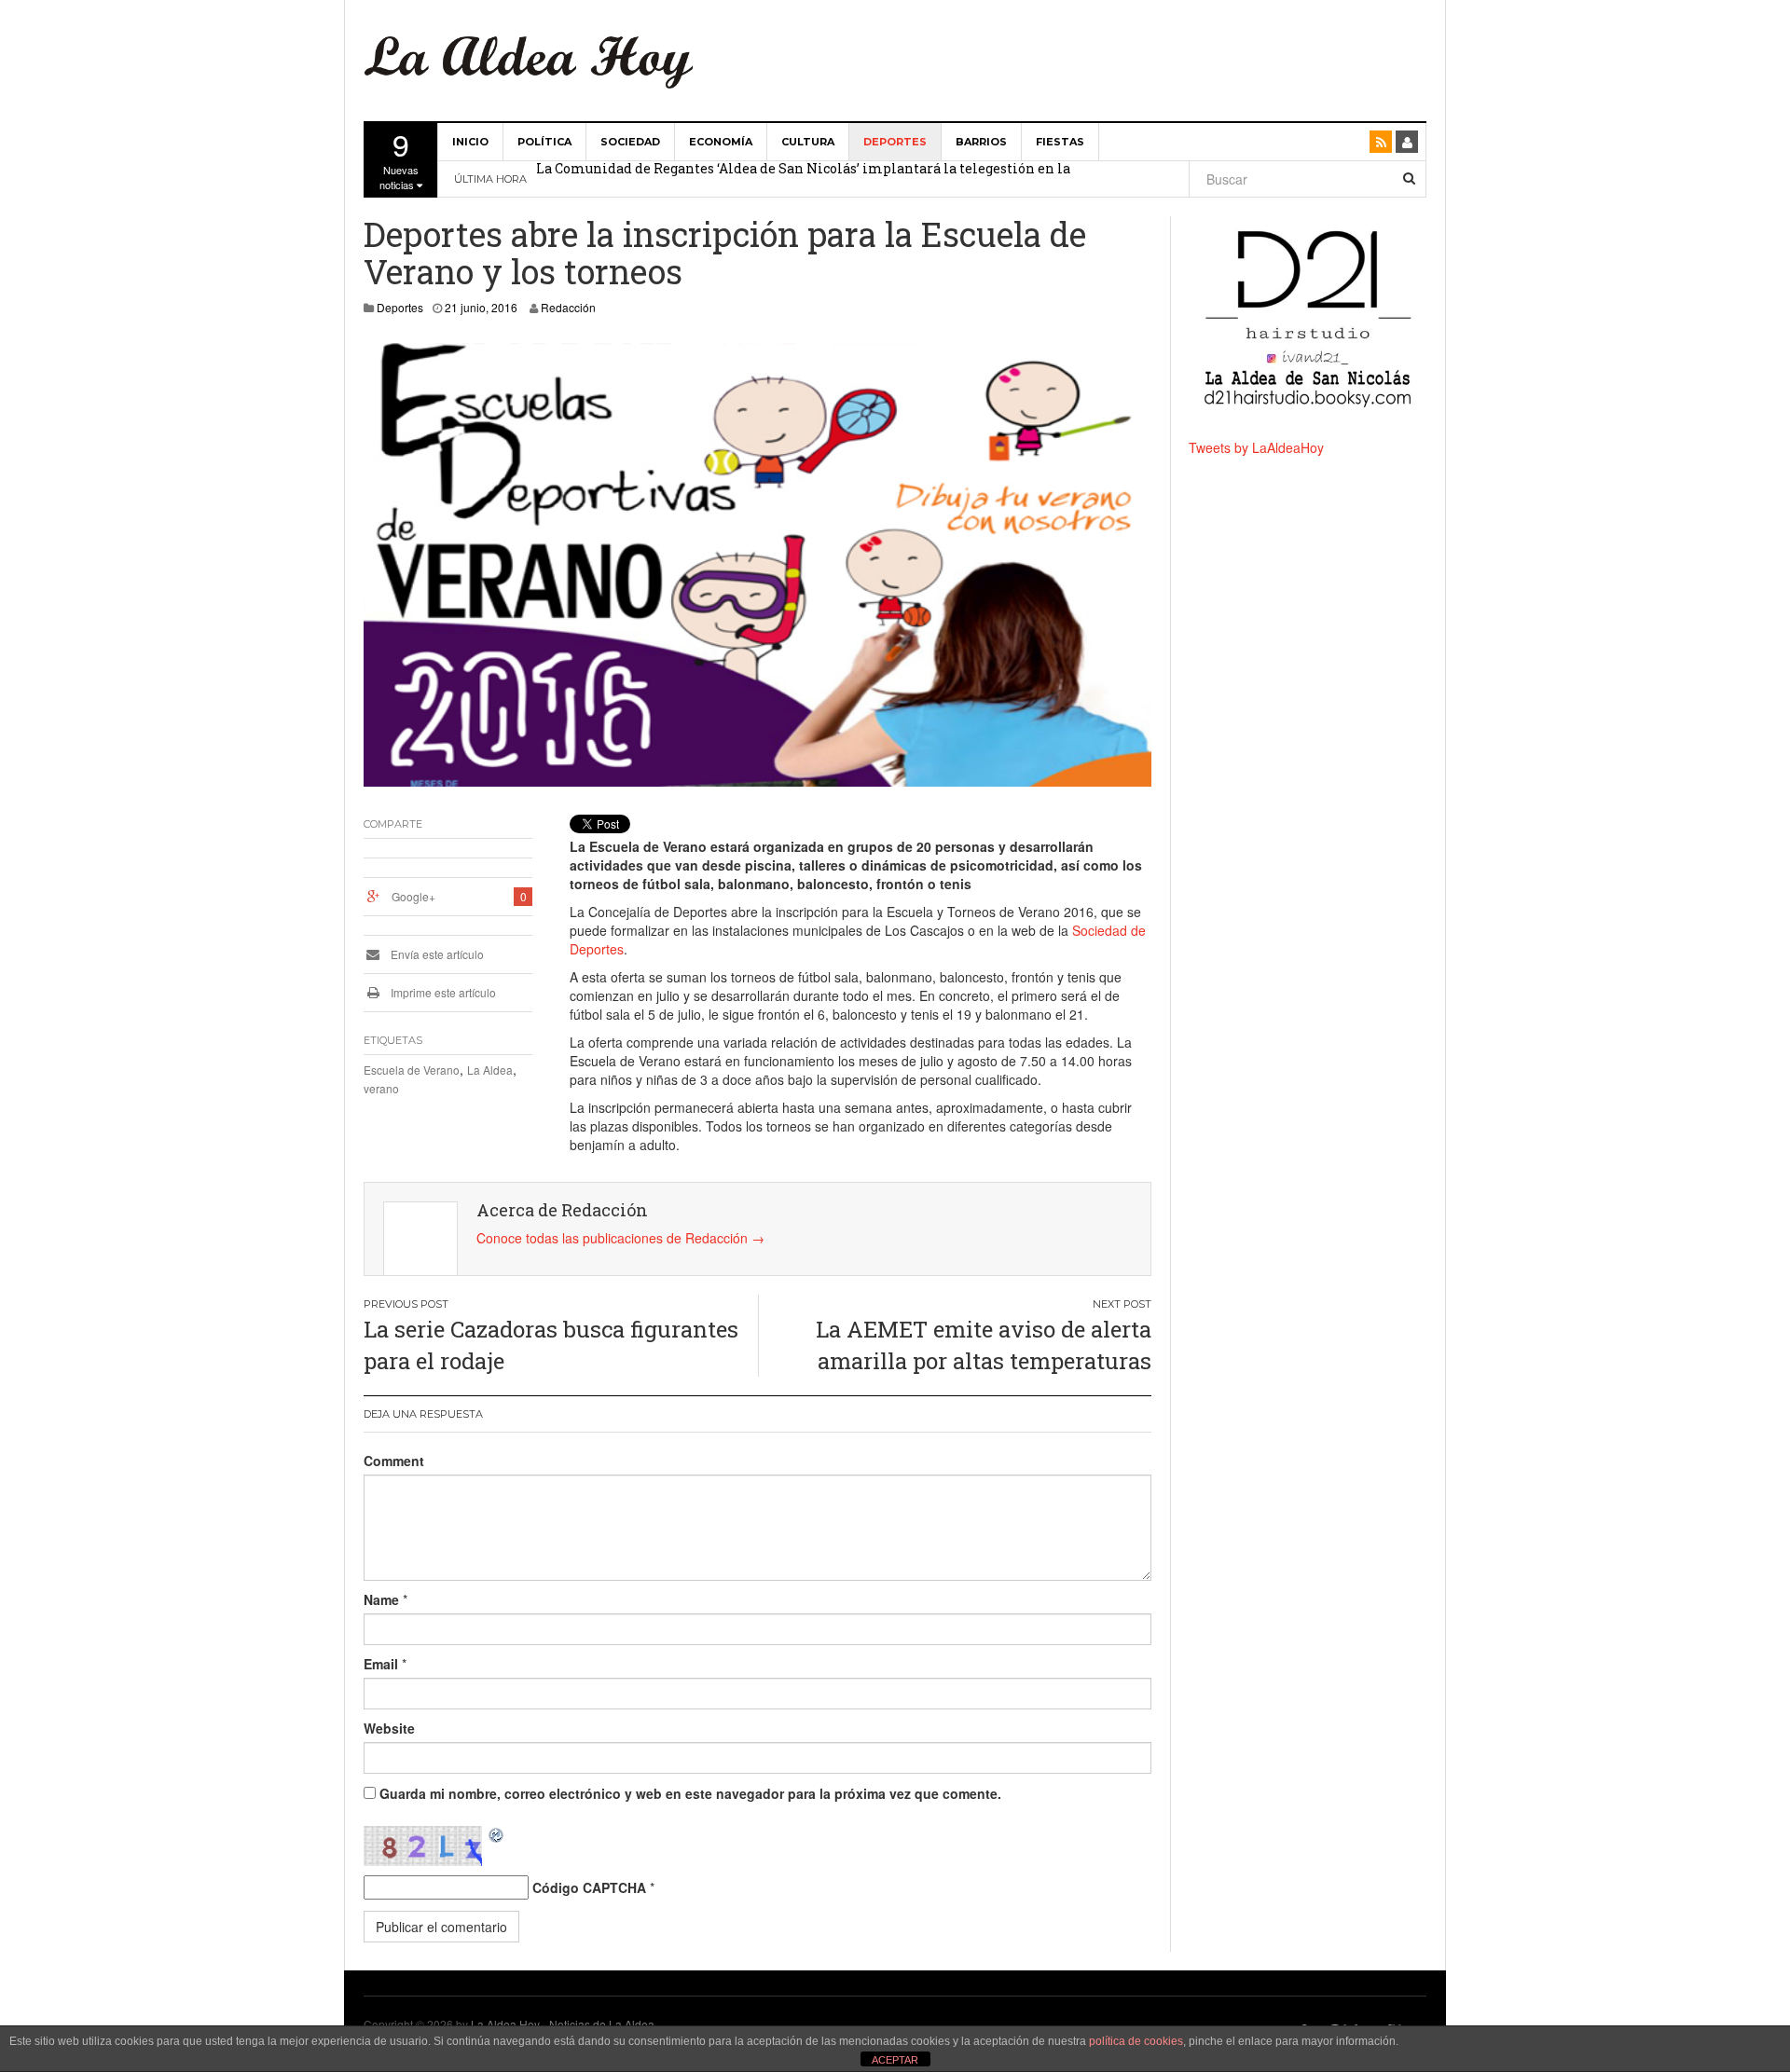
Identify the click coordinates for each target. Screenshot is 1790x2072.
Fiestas (1060, 142)
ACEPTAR (895, 2060)
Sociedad (630, 142)
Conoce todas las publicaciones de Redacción (620, 1238)
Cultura (808, 142)
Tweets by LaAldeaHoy (1256, 447)
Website (389, 1728)
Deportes (895, 142)
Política (544, 142)
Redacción (568, 307)
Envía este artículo (436, 954)
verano (381, 1088)
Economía (721, 142)
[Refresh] (497, 1835)
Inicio (470, 142)
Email (381, 1664)
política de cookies (1136, 2041)
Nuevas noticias (399, 158)
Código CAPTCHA (589, 1887)
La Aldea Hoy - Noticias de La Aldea (563, 2024)
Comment (394, 1461)
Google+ (413, 896)
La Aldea (490, 1070)
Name (381, 1599)
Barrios (981, 142)
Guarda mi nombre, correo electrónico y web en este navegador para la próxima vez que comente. (690, 1793)
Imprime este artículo (442, 992)
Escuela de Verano (412, 1070)
